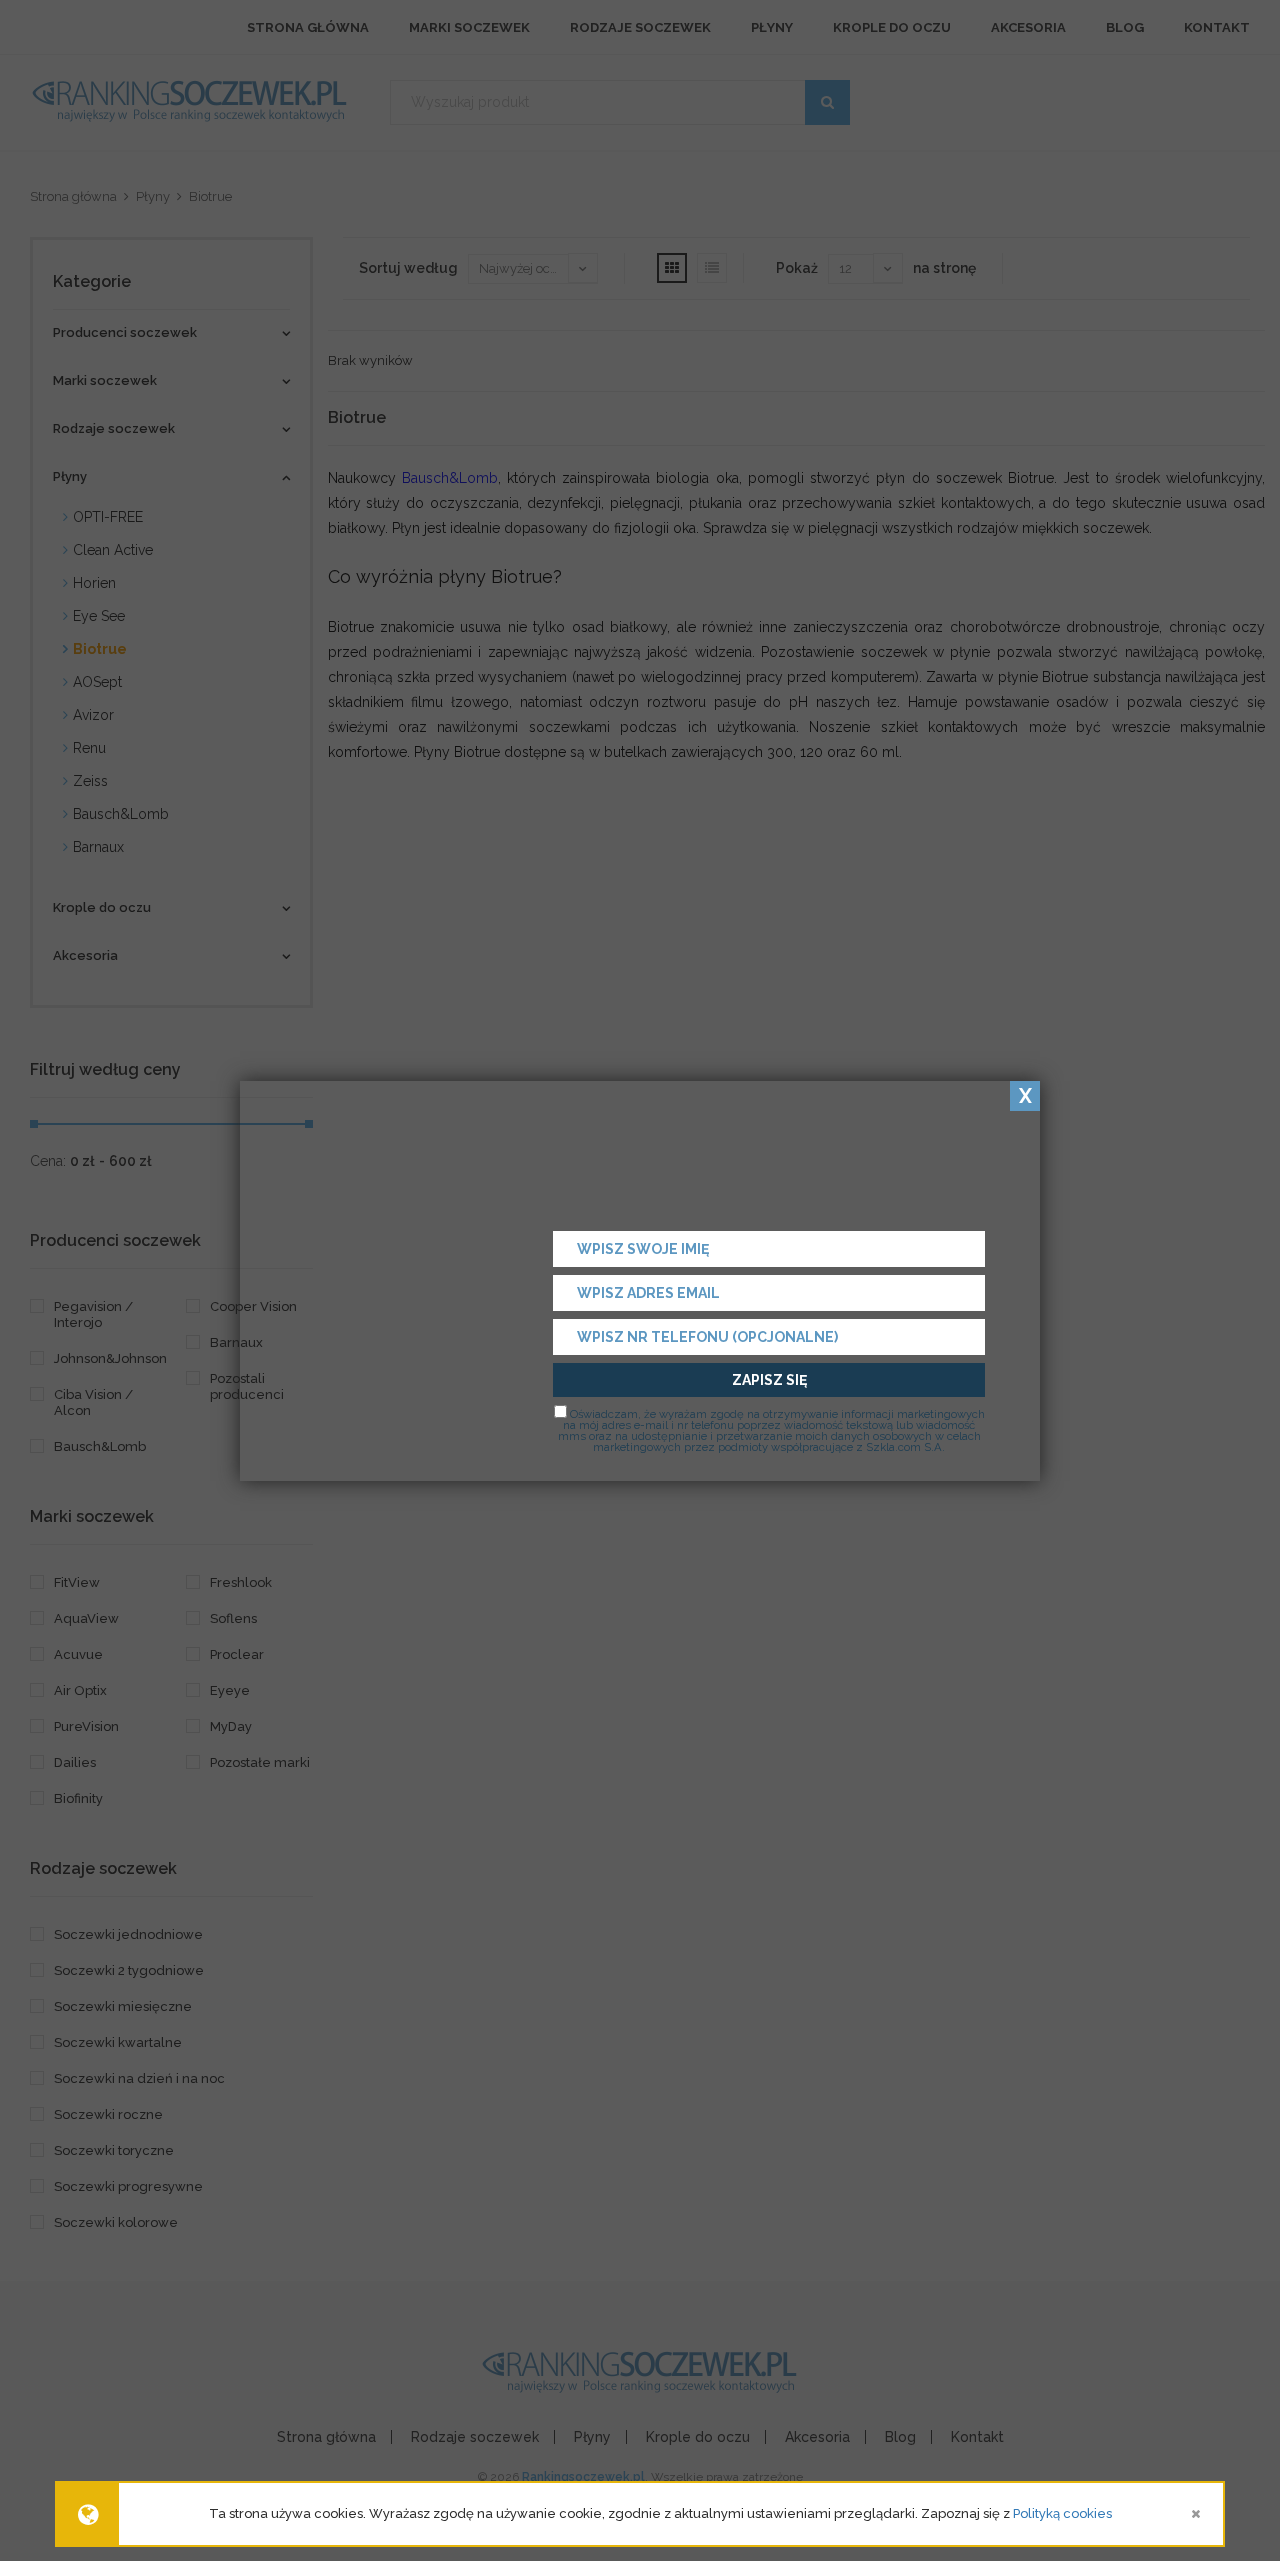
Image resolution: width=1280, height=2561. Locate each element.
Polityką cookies (1062, 2513)
